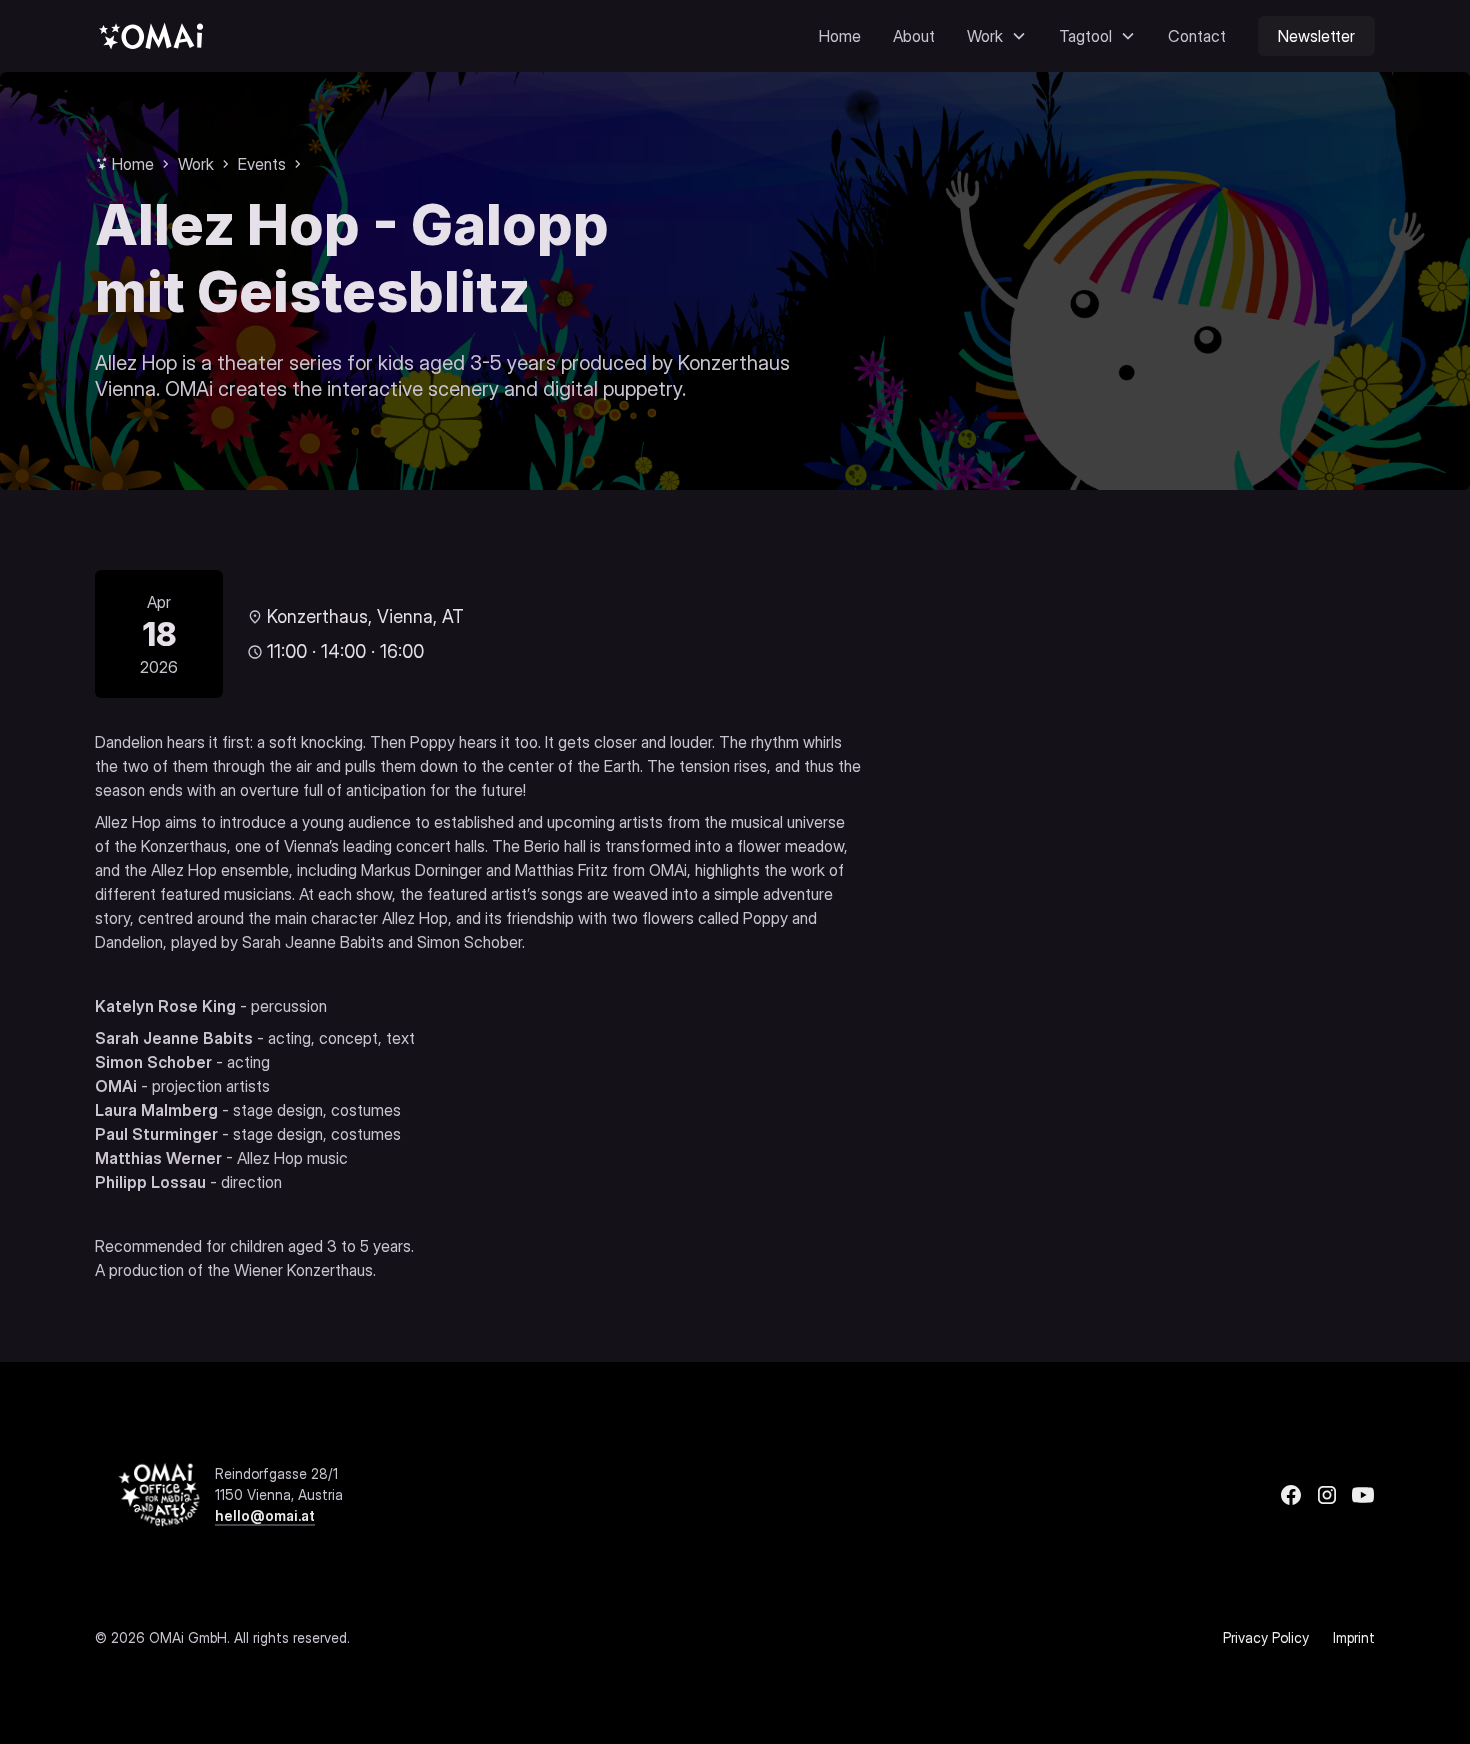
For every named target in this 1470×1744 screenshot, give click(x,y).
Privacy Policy (1266, 1637)
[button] (997, 36)
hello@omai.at (265, 1515)
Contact (1197, 36)
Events (262, 164)
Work (196, 164)
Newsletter (1316, 36)
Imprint (1354, 1637)
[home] (151, 35)
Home (840, 36)
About (914, 36)
